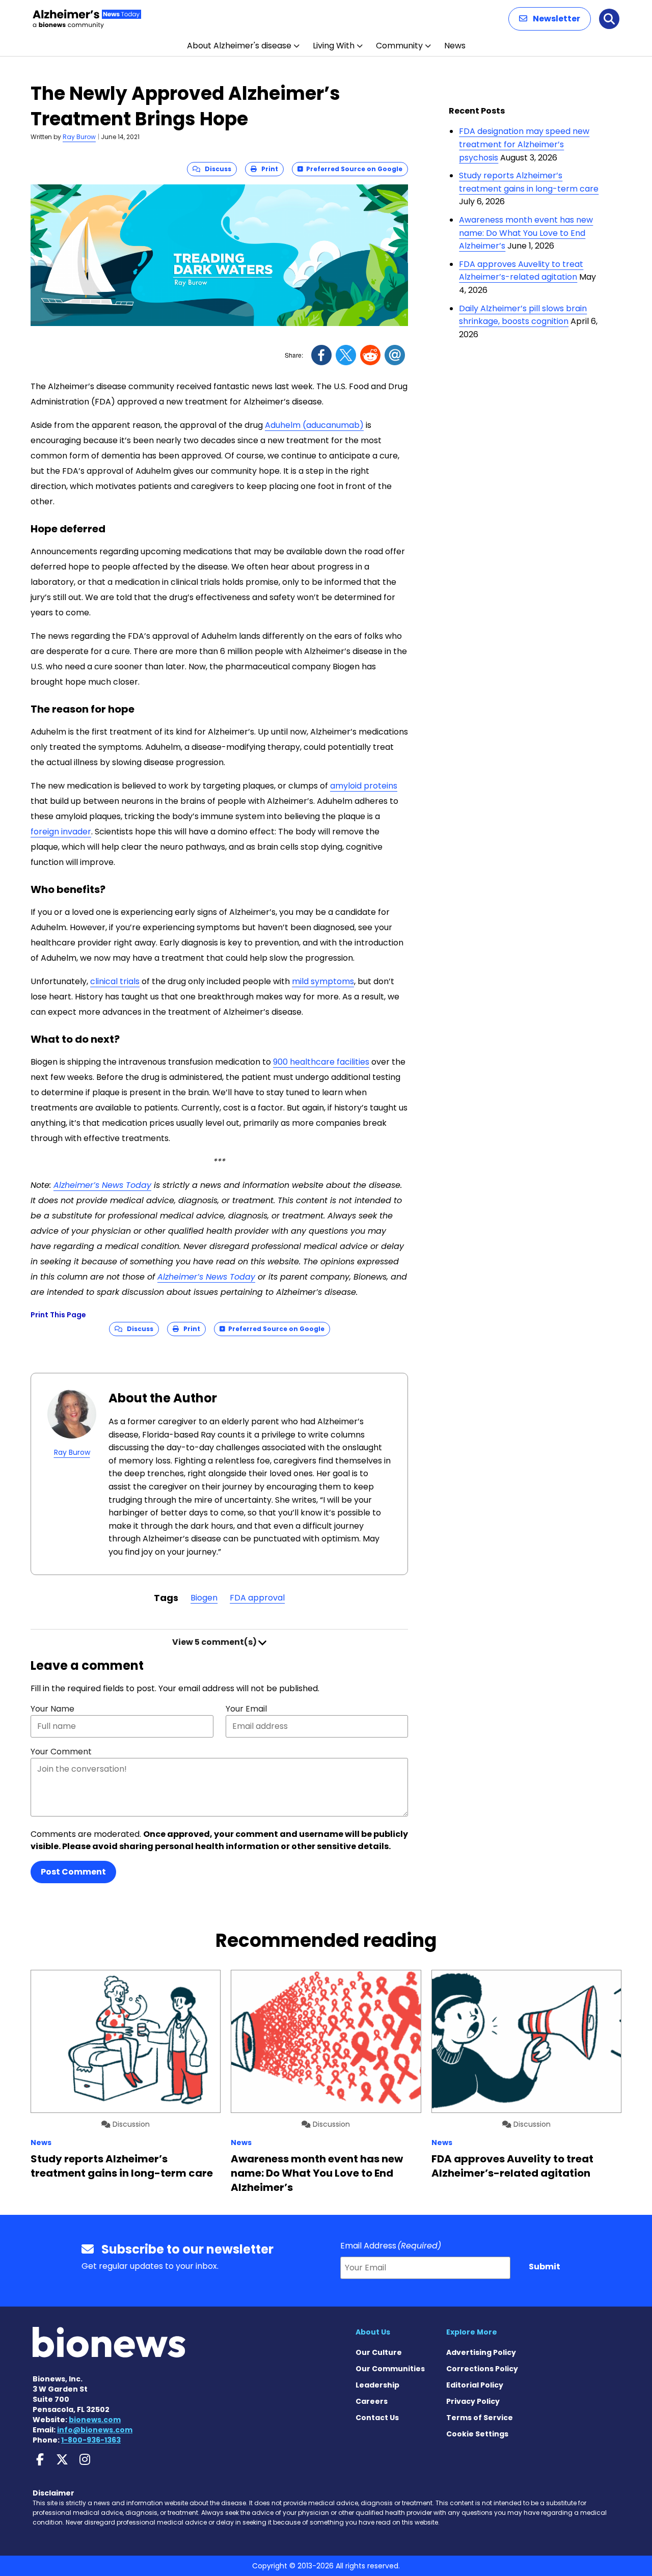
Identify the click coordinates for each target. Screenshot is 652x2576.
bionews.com (95, 2420)
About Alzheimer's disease (239, 46)
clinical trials (115, 981)
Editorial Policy (475, 2385)
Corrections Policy (482, 2369)
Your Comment (61, 1752)
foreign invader (61, 832)
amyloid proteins (364, 786)
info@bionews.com (95, 2430)
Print (267, 169)
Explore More (472, 2332)
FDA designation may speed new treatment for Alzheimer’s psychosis (524, 144)
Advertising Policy (481, 2352)
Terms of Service (480, 2418)
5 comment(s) (215, 1642)
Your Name (52, 1709)
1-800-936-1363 (91, 2440)
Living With (334, 46)
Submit (545, 2267)
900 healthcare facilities (321, 1062)
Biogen (204, 1598)
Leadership (377, 2385)
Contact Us (377, 2418)
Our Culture (379, 2352)
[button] (550, 19)
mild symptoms (323, 981)
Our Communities (390, 2369)
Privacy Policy (473, 2401)
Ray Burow (79, 137)
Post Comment (73, 1872)
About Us (373, 2332)
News (455, 46)
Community (399, 46)
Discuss (216, 169)
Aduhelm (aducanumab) (314, 425)
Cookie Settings (477, 2434)
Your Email (246, 1709)
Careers (372, 2401)
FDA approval (257, 1598)
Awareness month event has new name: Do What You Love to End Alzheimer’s (526, 233)
